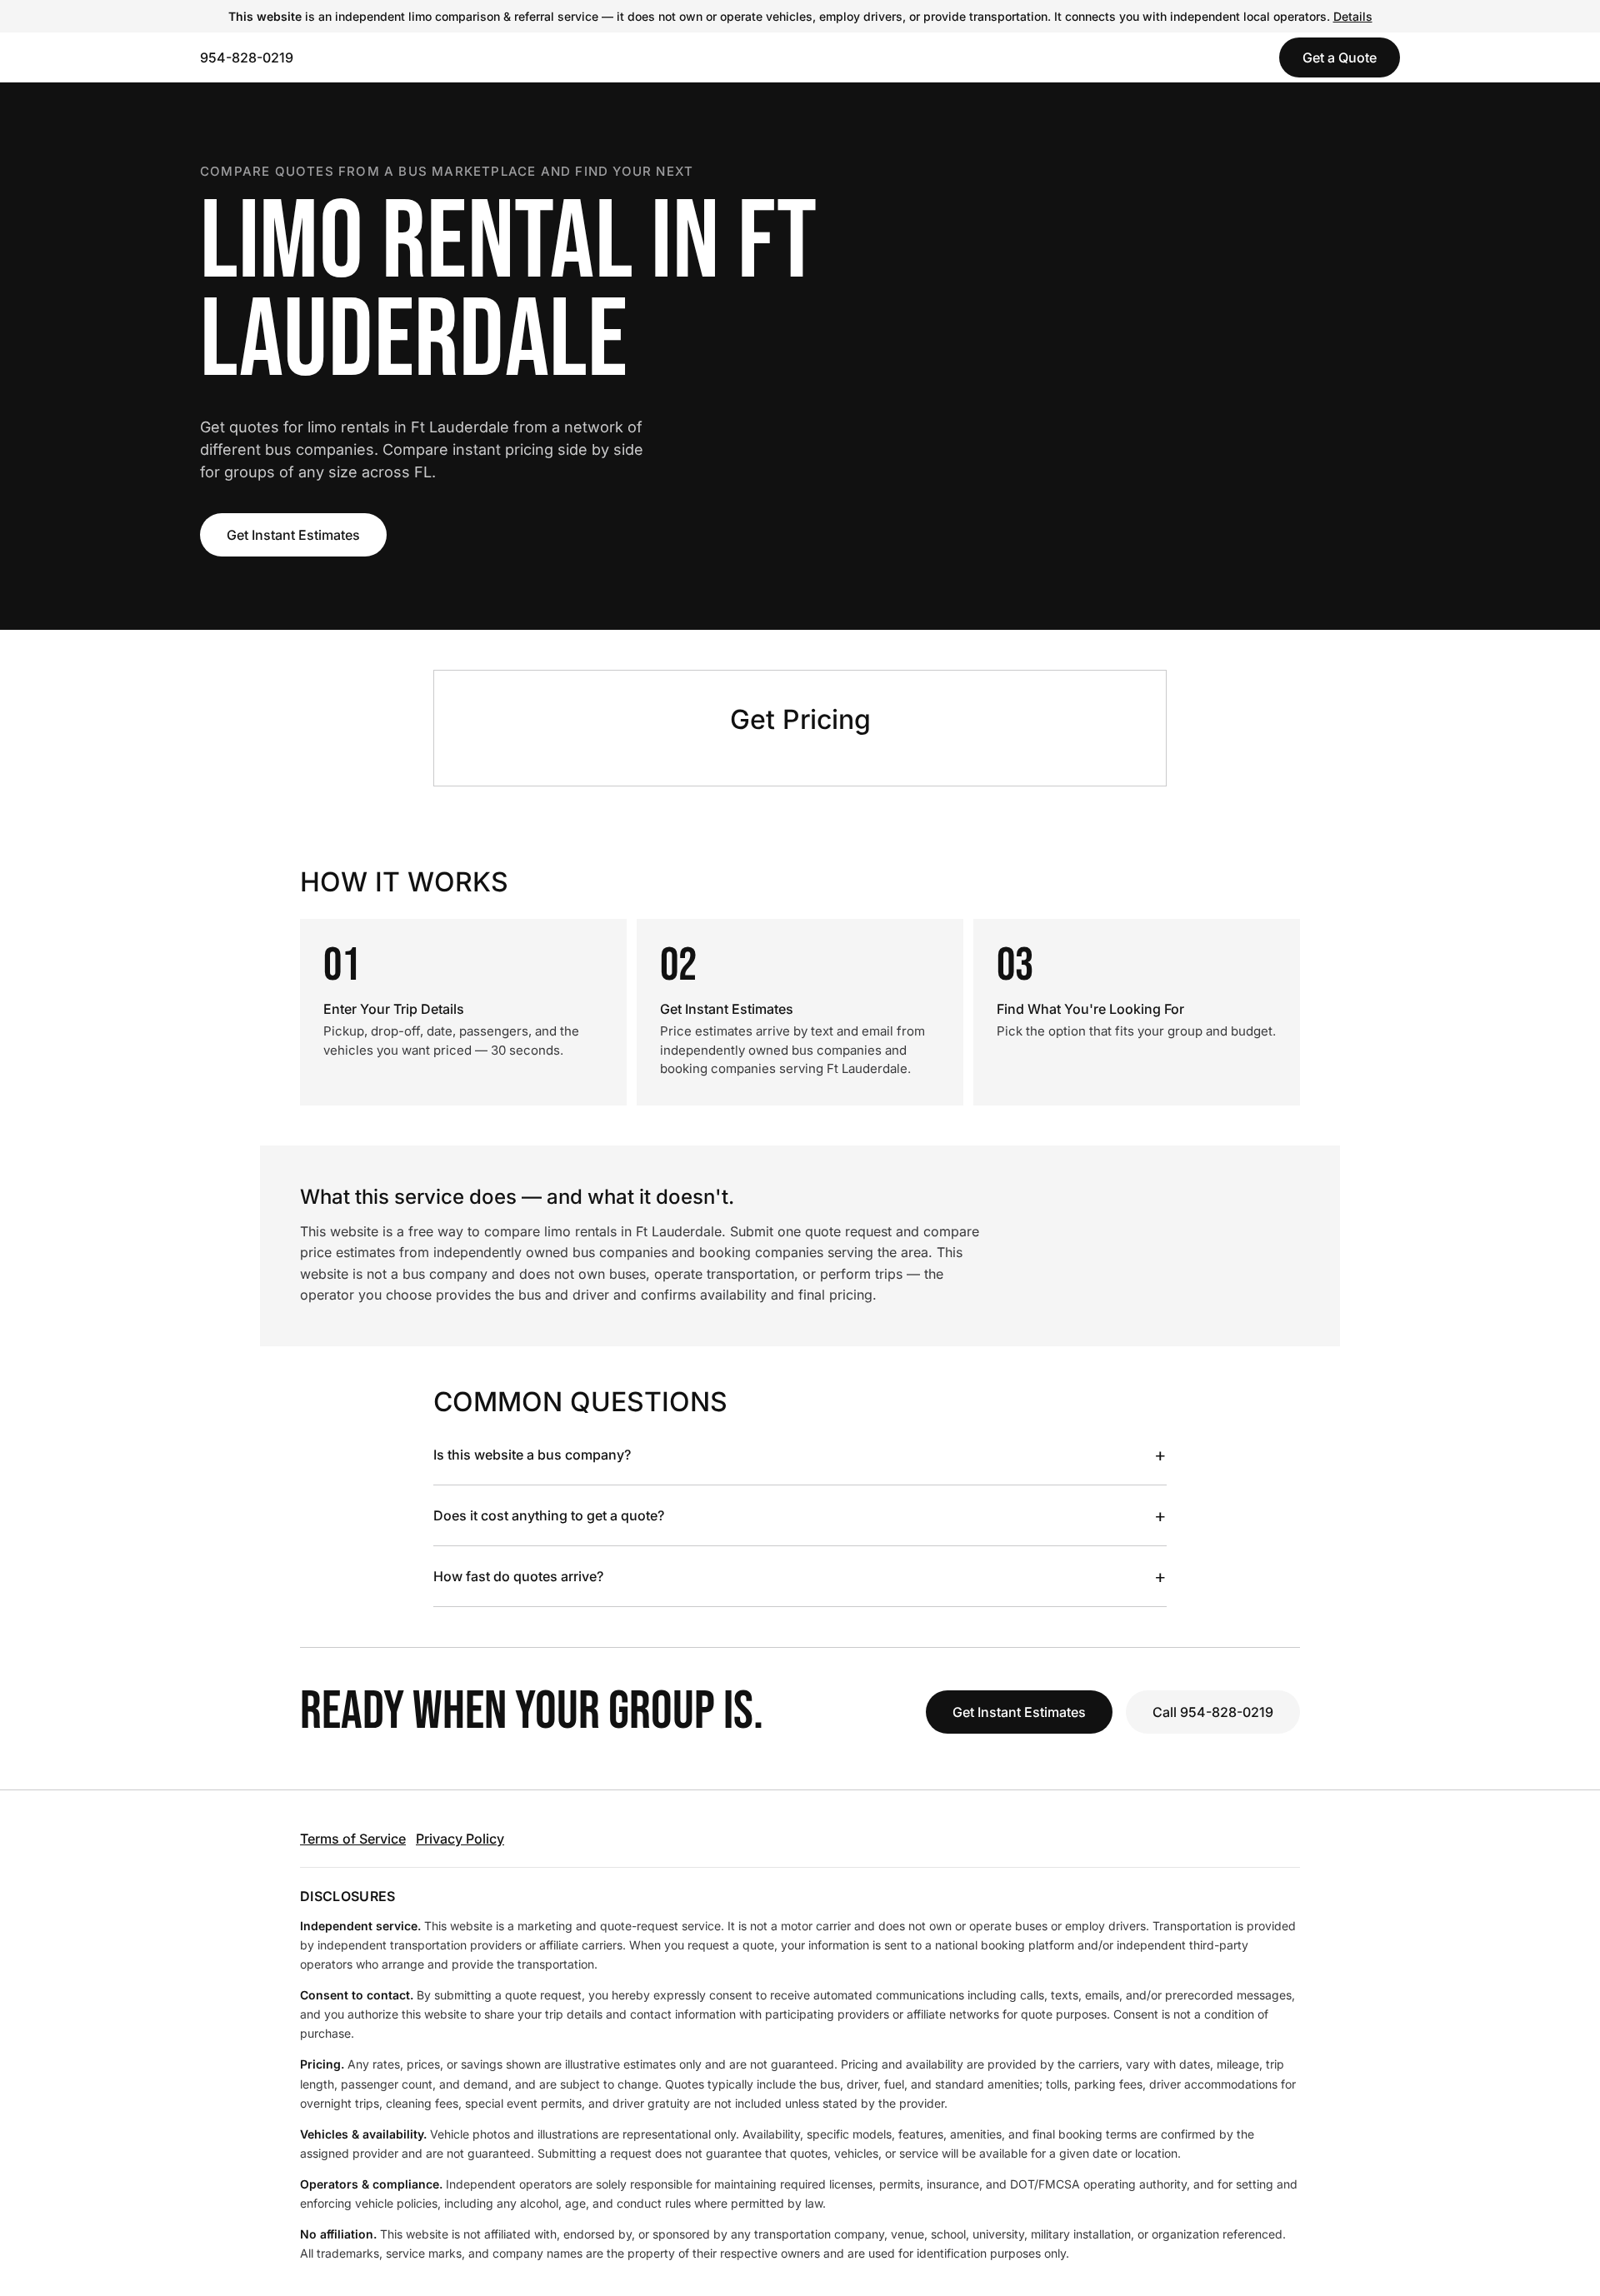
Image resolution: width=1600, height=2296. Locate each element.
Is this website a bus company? (800, 1455)
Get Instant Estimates (293, 535)
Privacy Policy (460, 1839)
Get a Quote (1340, 57)
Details (1353, 16)
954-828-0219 (247, 57)
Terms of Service (353, 1839)
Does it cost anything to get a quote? (800, 1515)
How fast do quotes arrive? (800, 1576)
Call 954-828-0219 (1213, 1712)
